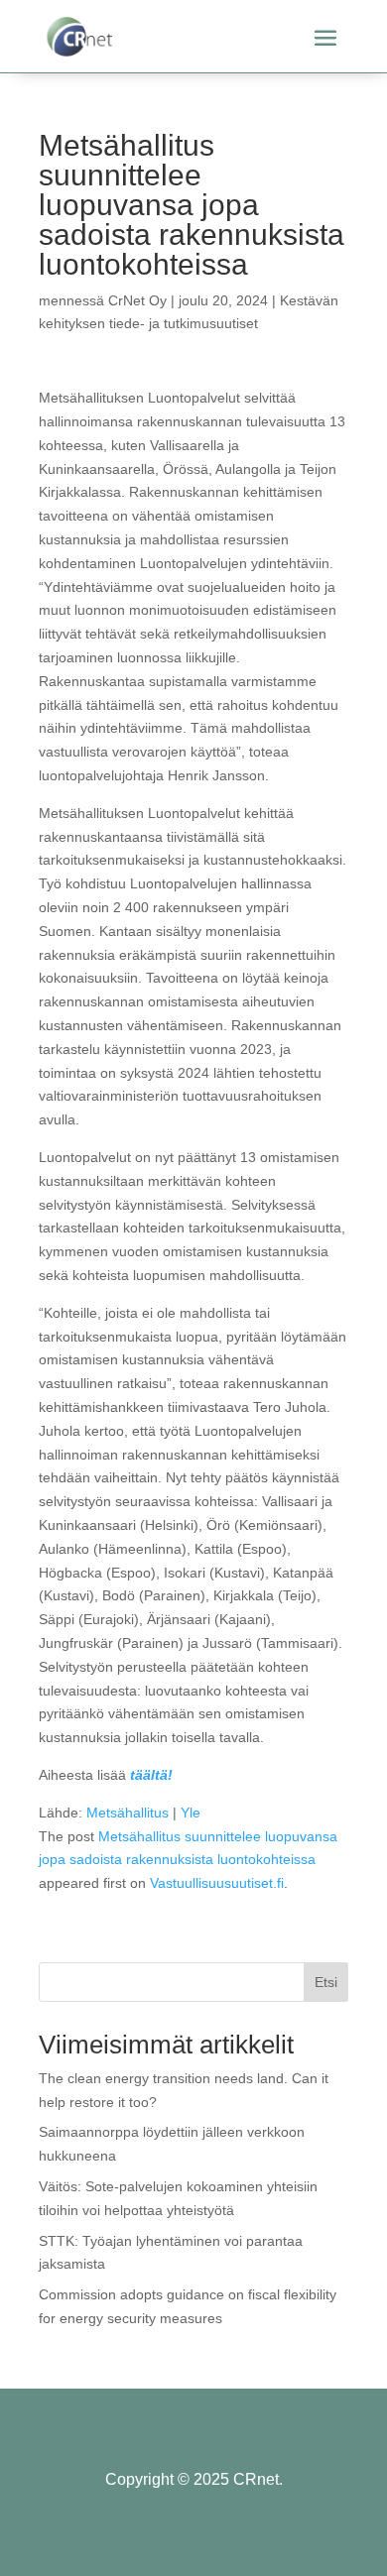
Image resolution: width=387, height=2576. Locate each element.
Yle (191, 1813)
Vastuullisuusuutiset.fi (217, 1883)
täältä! (151, 1775)
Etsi (326, 1982)
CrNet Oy (137, 300)
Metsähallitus (128, 1813)
